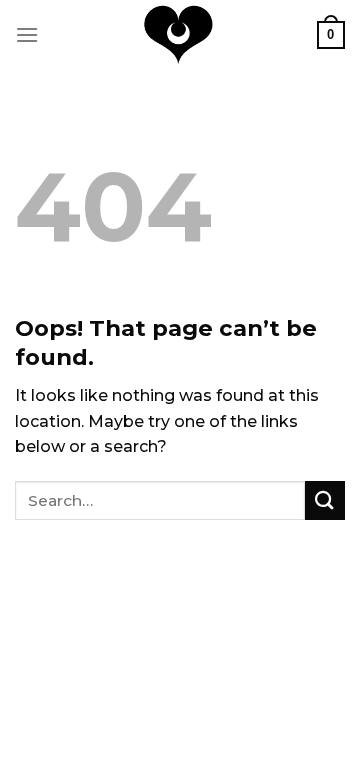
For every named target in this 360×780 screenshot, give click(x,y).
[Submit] (325, 500)
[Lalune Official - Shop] (178, 35)
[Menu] (27, 34)
